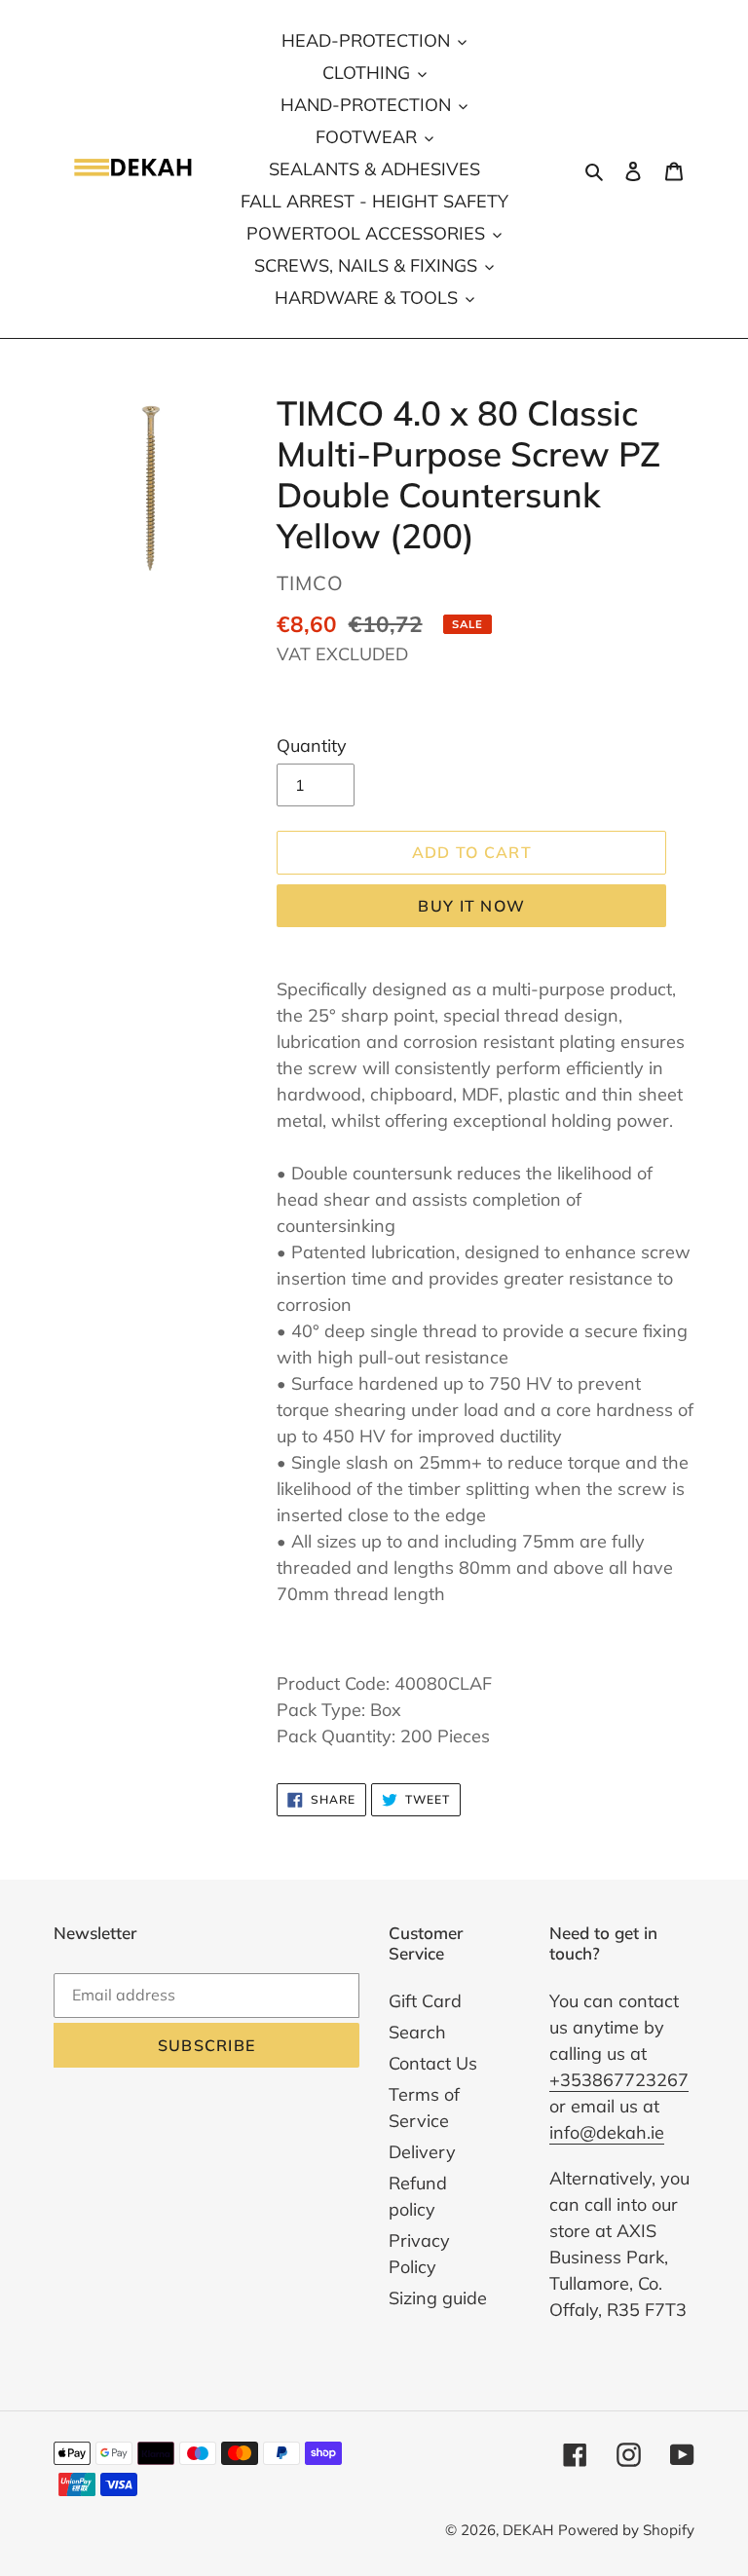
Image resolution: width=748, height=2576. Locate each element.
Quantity (312, 746)
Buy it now (471, 906)
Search (417, 2032)
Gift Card (425, 2001)
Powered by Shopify (626, 2530)
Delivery (422, 2152)
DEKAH (528, 2530)
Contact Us (433, 2063)
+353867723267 (619, 2080)
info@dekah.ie (607, 2132)
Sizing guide (438, 2298)
